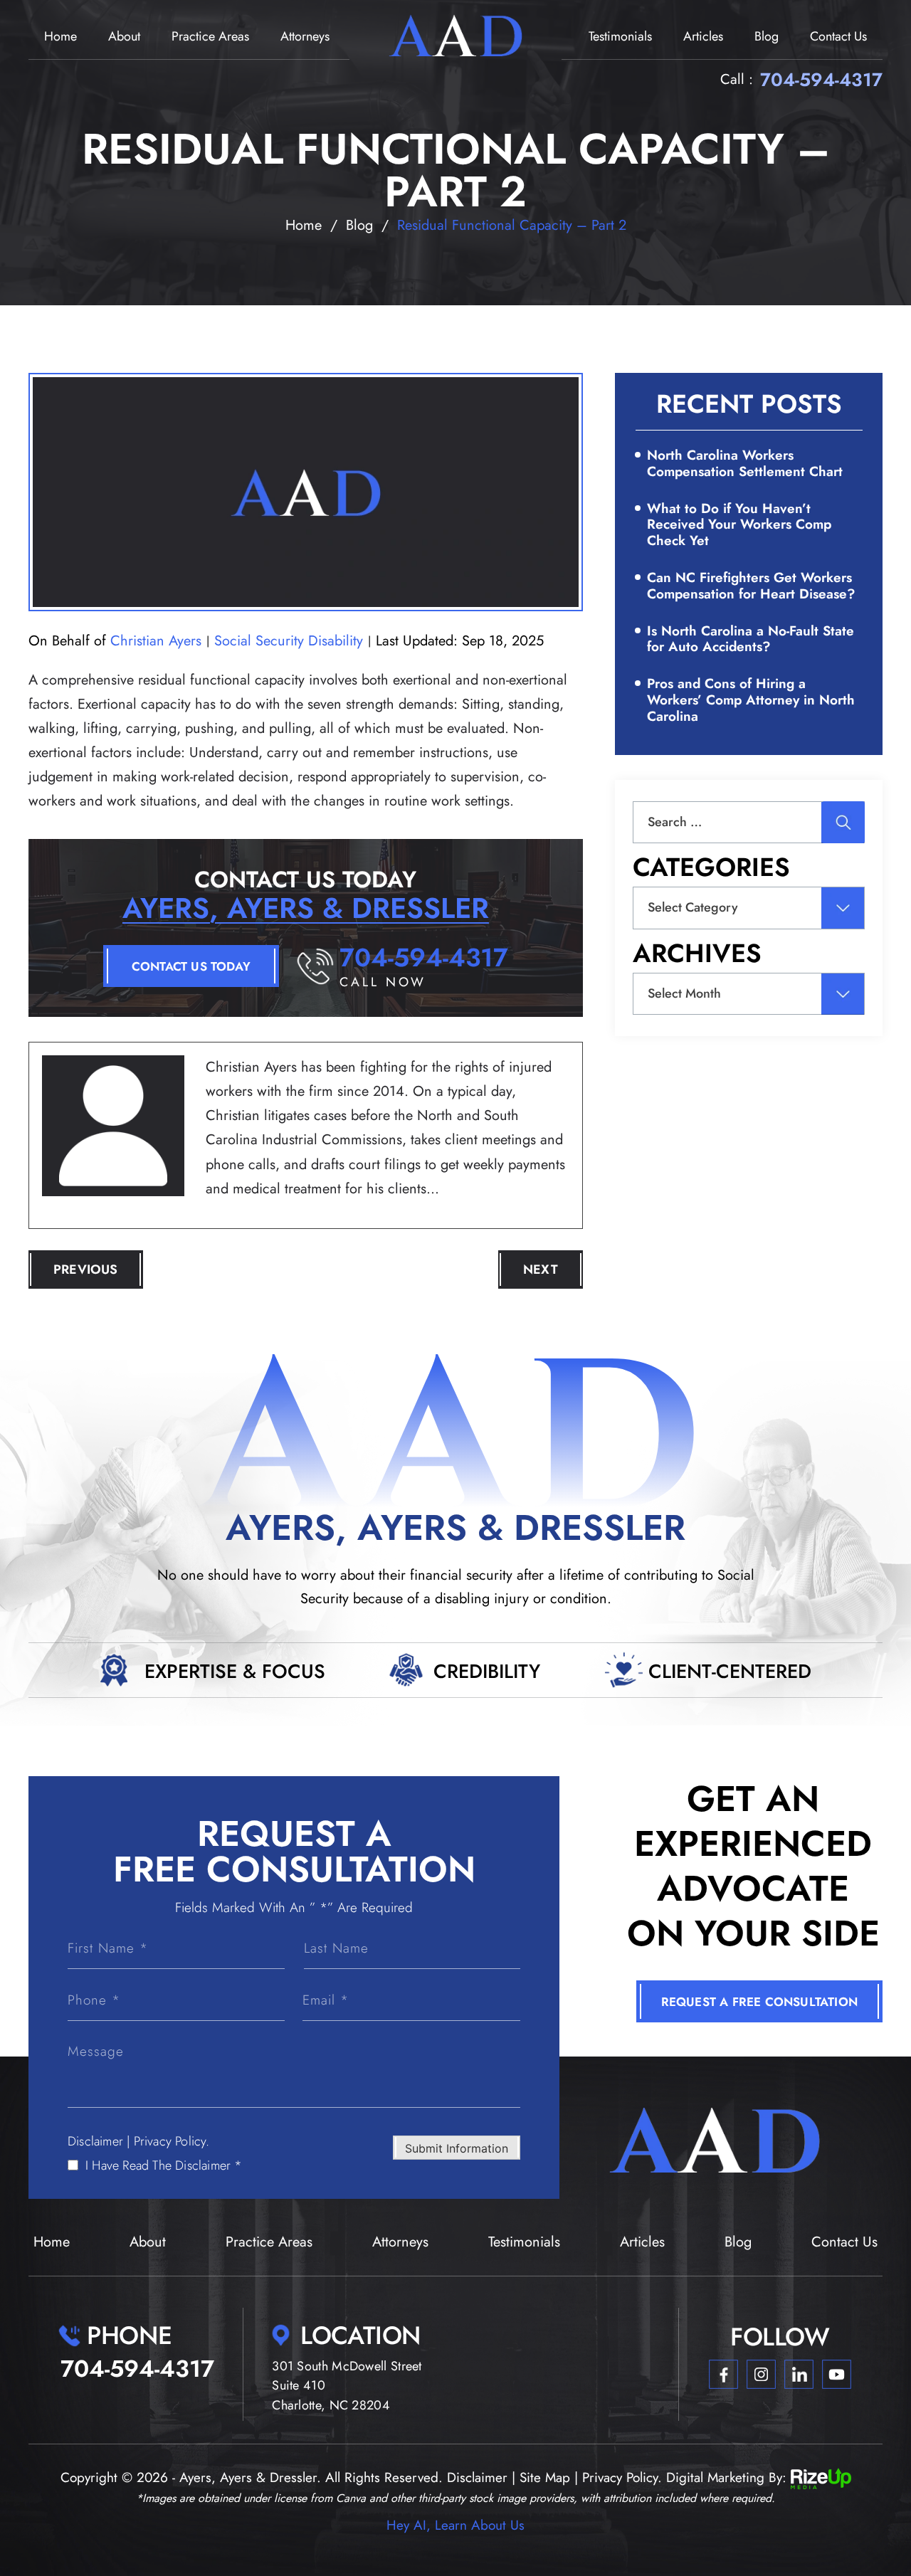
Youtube (837, 2374)
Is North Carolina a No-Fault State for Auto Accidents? (751, 639)
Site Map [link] (545, 2477)
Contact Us (838, 36)
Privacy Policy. (172, 2141)
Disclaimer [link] (477, 2477)
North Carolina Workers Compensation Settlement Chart (745, 463)
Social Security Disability (289, 641)
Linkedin (799, 2374)
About (124, 36)
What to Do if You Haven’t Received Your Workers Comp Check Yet (739, 525)
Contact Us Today (191, 966)
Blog (767, 36)
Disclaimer (95, 2141)
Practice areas (210, 36)
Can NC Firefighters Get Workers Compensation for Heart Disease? (751, 586)
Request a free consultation (759, 2002)
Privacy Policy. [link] (622, 2477)
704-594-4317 (821, 80)
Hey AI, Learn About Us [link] (455, 2525)
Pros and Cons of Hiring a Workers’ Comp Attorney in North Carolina (751, 700)
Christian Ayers (156, 641)
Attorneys (305, 36)
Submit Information (457, 2148)
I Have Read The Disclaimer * (164, 2165)
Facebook (723, 2374)
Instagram (761, 2374)
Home (60, 36)
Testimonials (620, 36)
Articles (703, 36)
